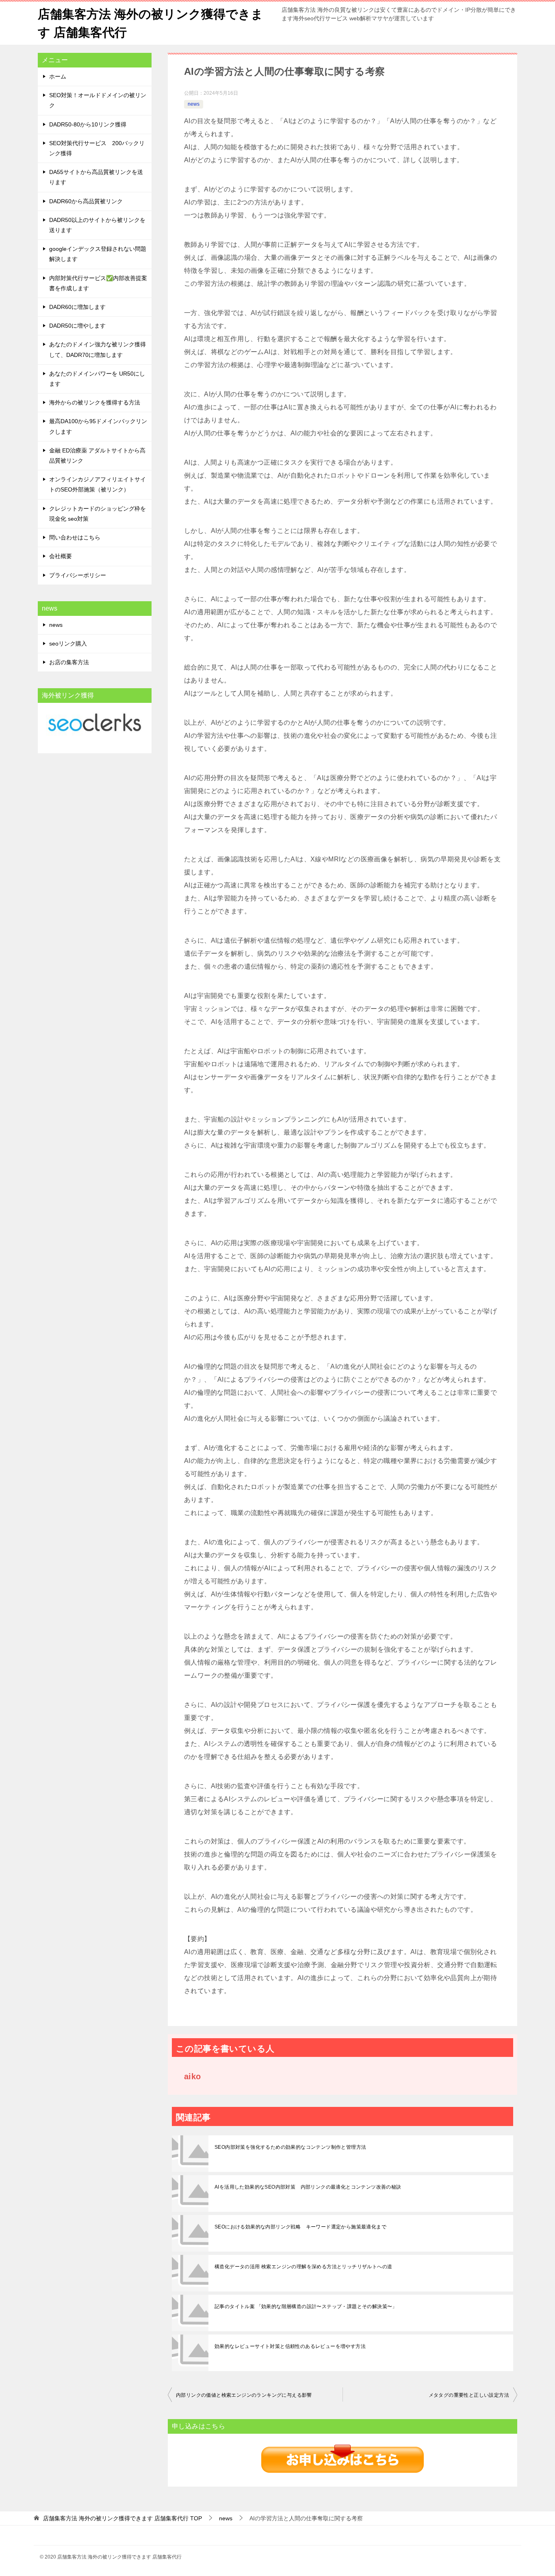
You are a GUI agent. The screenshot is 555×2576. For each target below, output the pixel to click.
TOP (122, 2518)
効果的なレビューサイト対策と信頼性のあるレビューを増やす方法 (290, 2346)
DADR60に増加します (77, 307)
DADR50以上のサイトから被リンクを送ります (97, 225)
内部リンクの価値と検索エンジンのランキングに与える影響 (244, 2395)
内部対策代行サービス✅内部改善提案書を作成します (98, 283)
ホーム (58, 76)
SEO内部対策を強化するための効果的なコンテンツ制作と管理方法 (290, 2147)
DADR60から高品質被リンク (86, 201)
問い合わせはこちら (75, 537)
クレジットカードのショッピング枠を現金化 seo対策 (98, 514)
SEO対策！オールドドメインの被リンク (98, 100)
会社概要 (61, 556)
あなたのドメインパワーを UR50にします (97, 379)
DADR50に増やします (77, 326)
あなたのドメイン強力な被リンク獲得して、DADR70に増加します (98, 349)
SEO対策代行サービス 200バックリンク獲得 (97, 148)
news (194, 104)
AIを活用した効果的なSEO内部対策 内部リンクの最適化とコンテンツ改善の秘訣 (308, 2187)
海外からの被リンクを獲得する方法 (95, 402)
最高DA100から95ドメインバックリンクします (98, 426)
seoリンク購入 (68, 643)
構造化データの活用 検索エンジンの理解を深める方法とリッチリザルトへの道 (303, 2267)
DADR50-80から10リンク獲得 (88, 124)
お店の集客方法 (69, 662)
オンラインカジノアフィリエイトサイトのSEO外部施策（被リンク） (98, 484)
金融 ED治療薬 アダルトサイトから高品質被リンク (97, 455)
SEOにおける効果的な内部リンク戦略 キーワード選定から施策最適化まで (300, 2227)
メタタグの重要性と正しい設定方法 (469, 2395)
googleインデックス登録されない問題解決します (98, 254)
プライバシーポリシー (78, 575)
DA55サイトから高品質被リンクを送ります (96, 177)
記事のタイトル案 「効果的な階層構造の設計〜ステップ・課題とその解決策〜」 (306, 2306)
